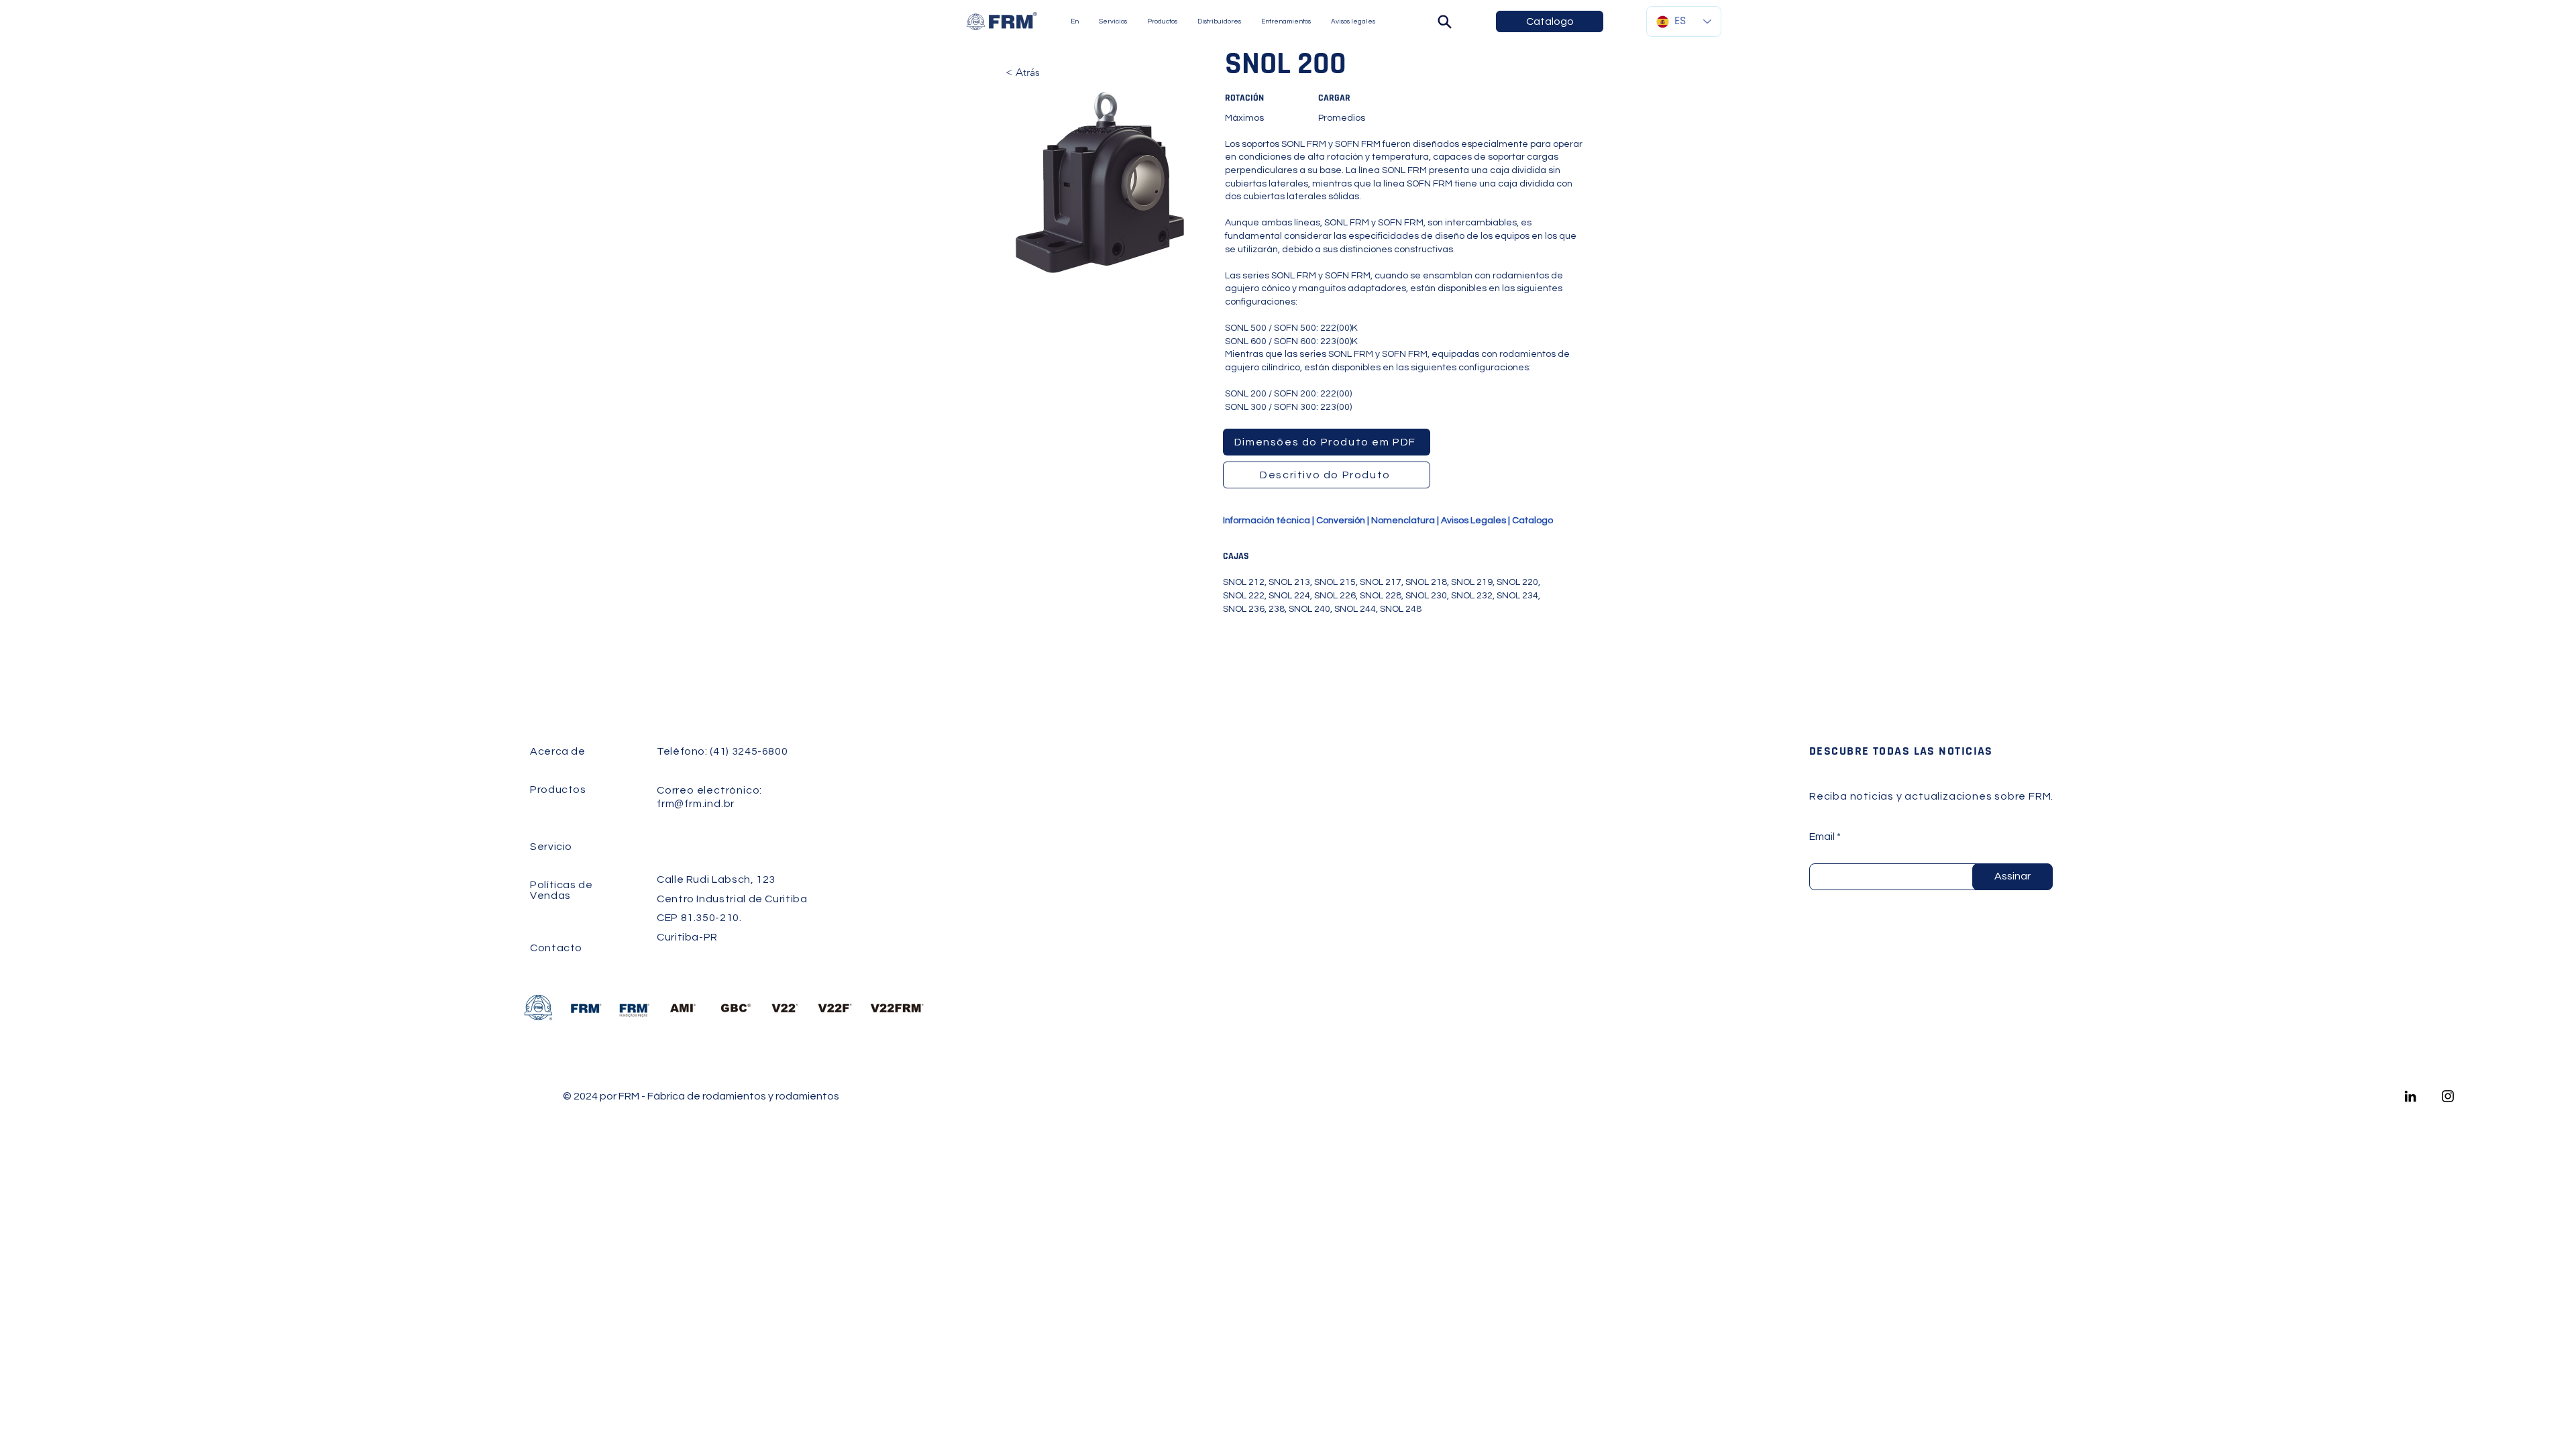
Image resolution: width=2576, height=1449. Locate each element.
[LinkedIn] (2410, 1096)
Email (1822, 837)
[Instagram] (2448, 1096)
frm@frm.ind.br (696, 804)
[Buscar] (1444, 21)
